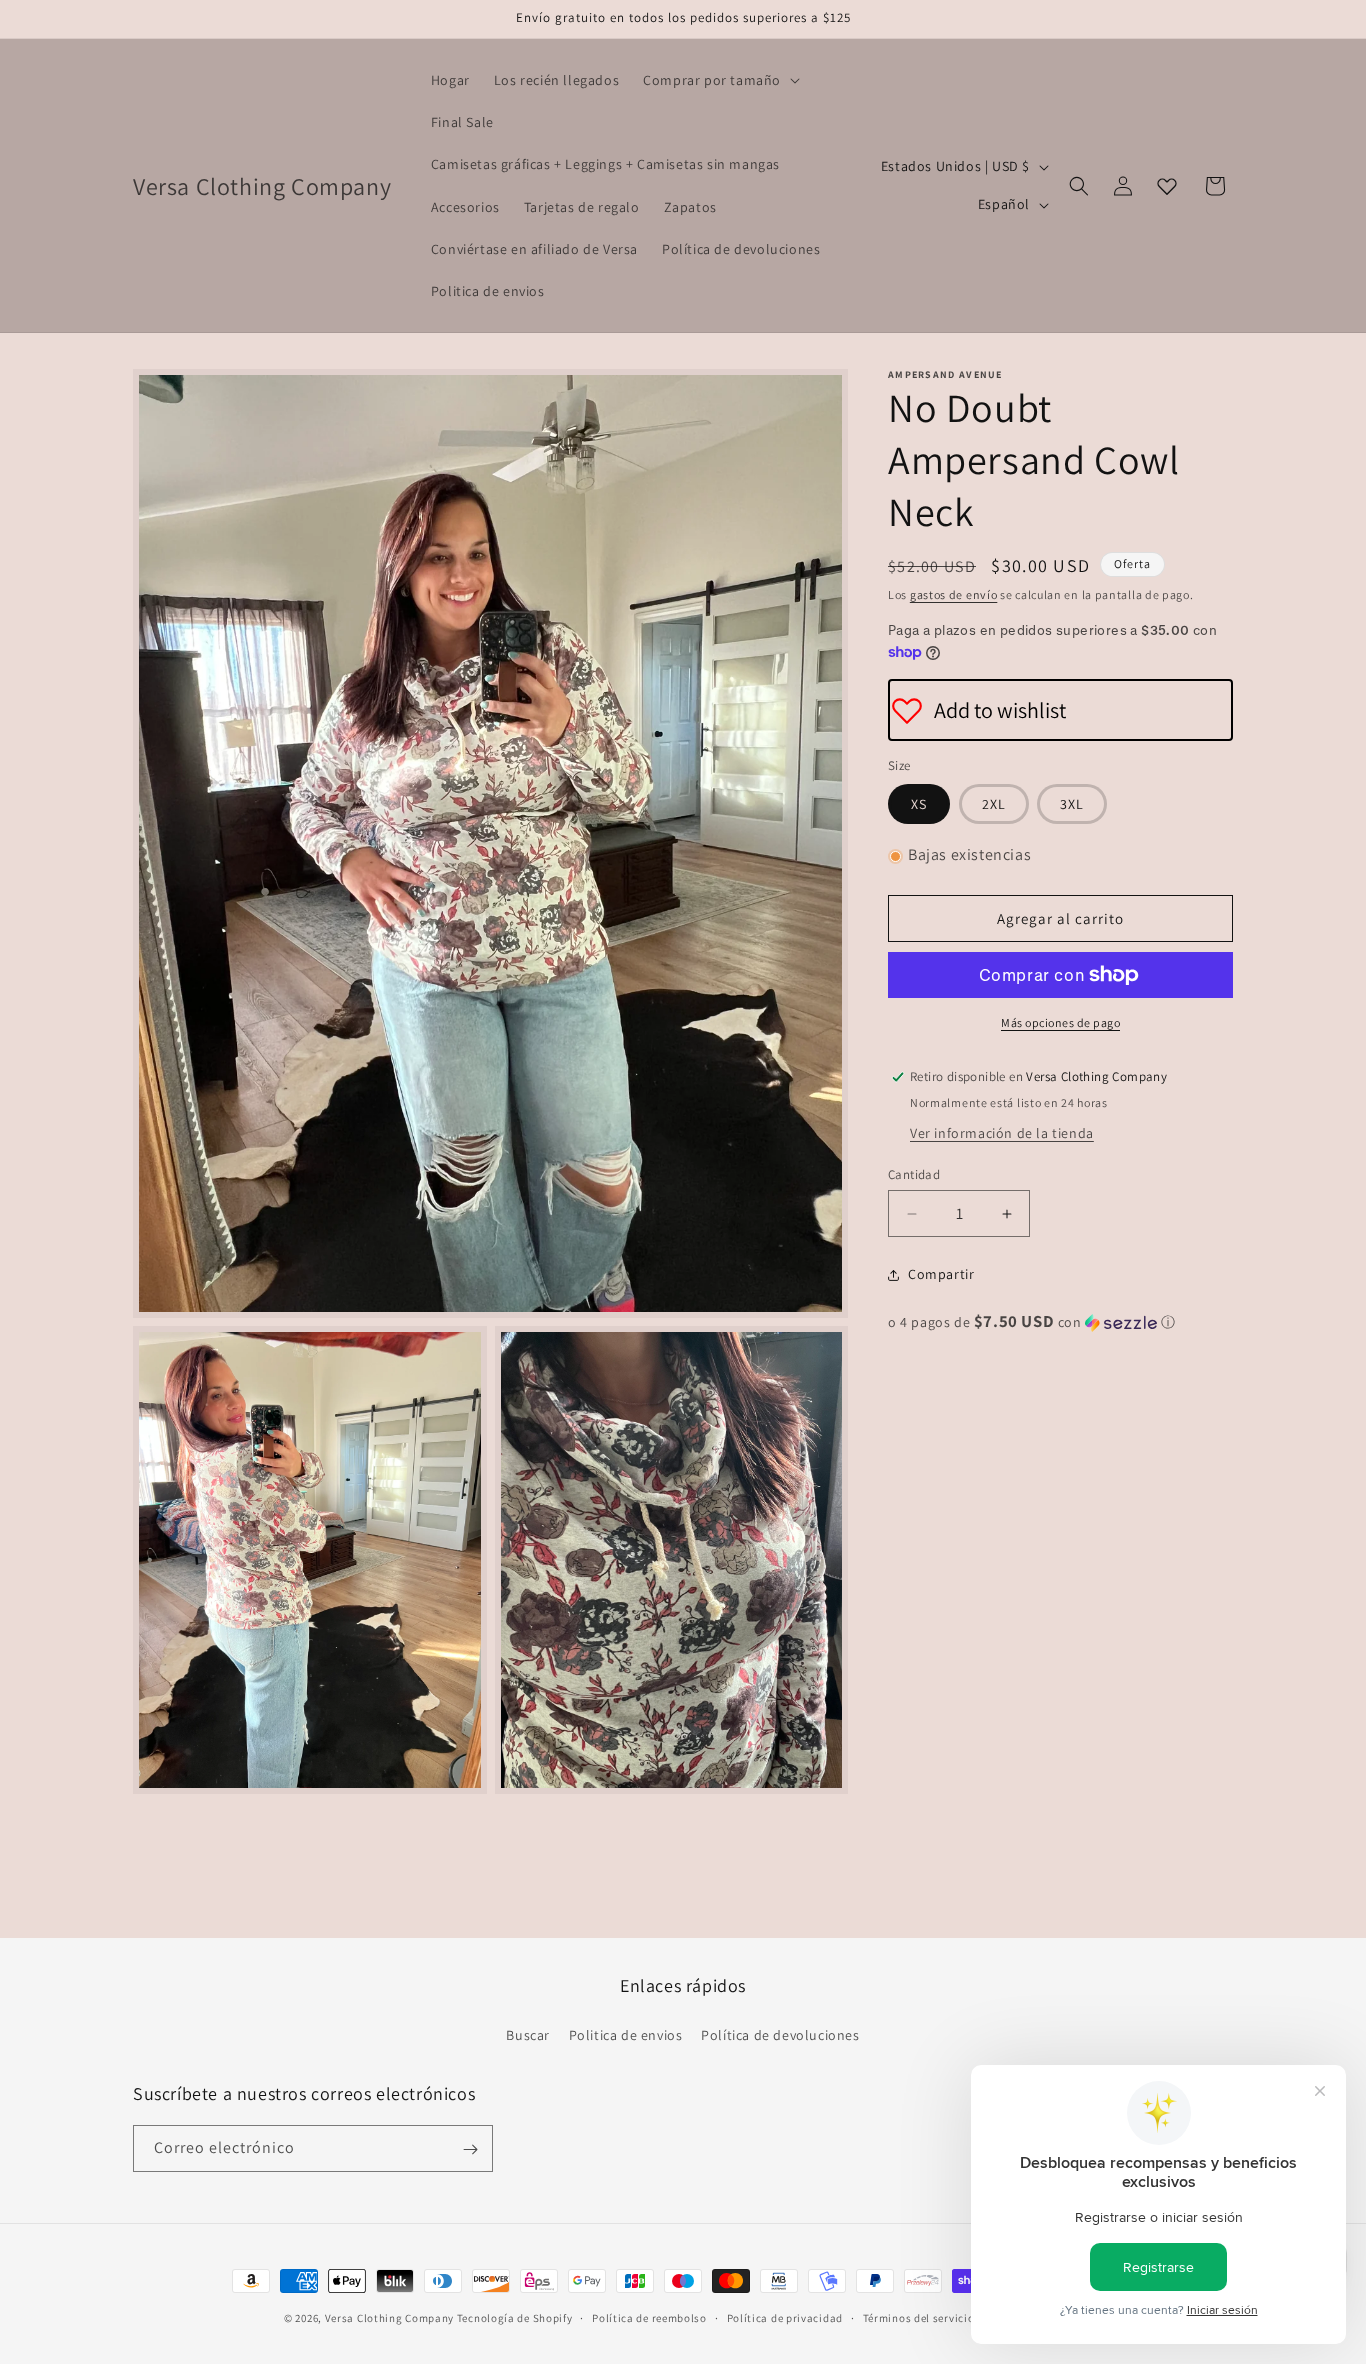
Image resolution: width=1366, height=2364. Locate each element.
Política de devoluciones (780, 2034)
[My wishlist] (1167, 186)
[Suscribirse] (470, 2149)
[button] (719, 80)
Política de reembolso (649, 2318)
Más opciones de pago (1060, 1022)
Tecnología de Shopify (515, 2318)
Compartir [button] (941, 1274)
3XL (1072, 805)
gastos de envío (954, 594)
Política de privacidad (785, 2318)
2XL (994, 805)
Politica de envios (626, 2034)
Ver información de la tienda (1002, 1133)
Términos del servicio (919, 2318)
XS (919, 805)
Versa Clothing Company (389, 2318)
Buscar (528, 2034)
